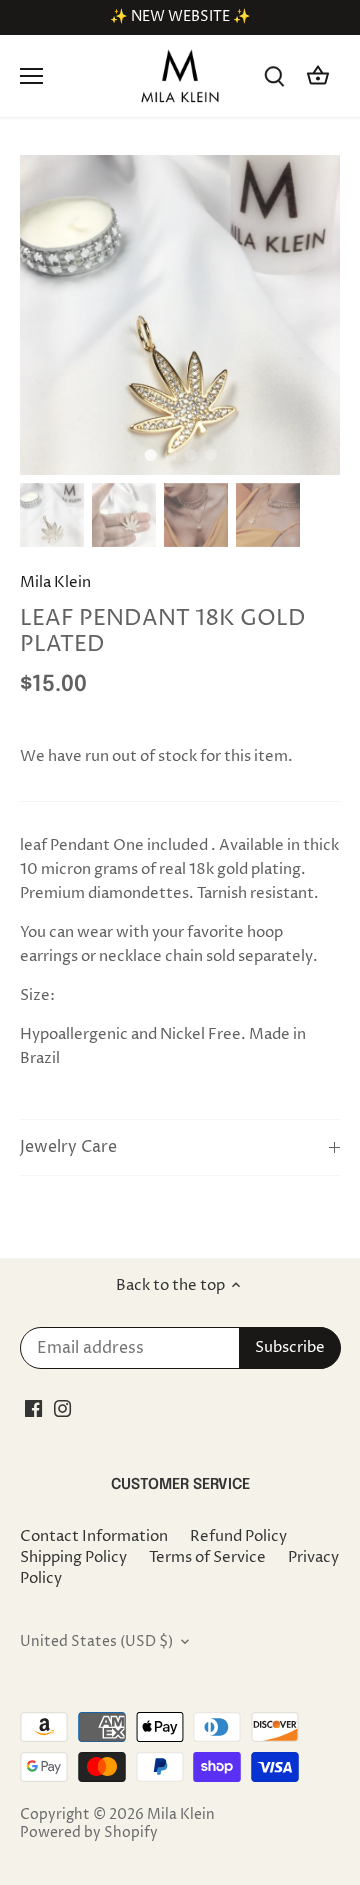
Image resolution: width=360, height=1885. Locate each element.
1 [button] (150, 455)
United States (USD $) (96, 1642)
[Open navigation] (31, 76)
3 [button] (190, 455)
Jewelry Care (68, 1147)
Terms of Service (207, 1557)
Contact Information (94, 1536)
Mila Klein (55, 582)
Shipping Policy (73, 1557)
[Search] (274, 76)
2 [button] (170, 455)
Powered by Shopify (89, 1833)
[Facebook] (33, 1408)
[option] (180, 315)
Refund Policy (238, 1536)
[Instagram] (62, 1408)
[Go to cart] (318, 76)
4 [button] (210, 455)
